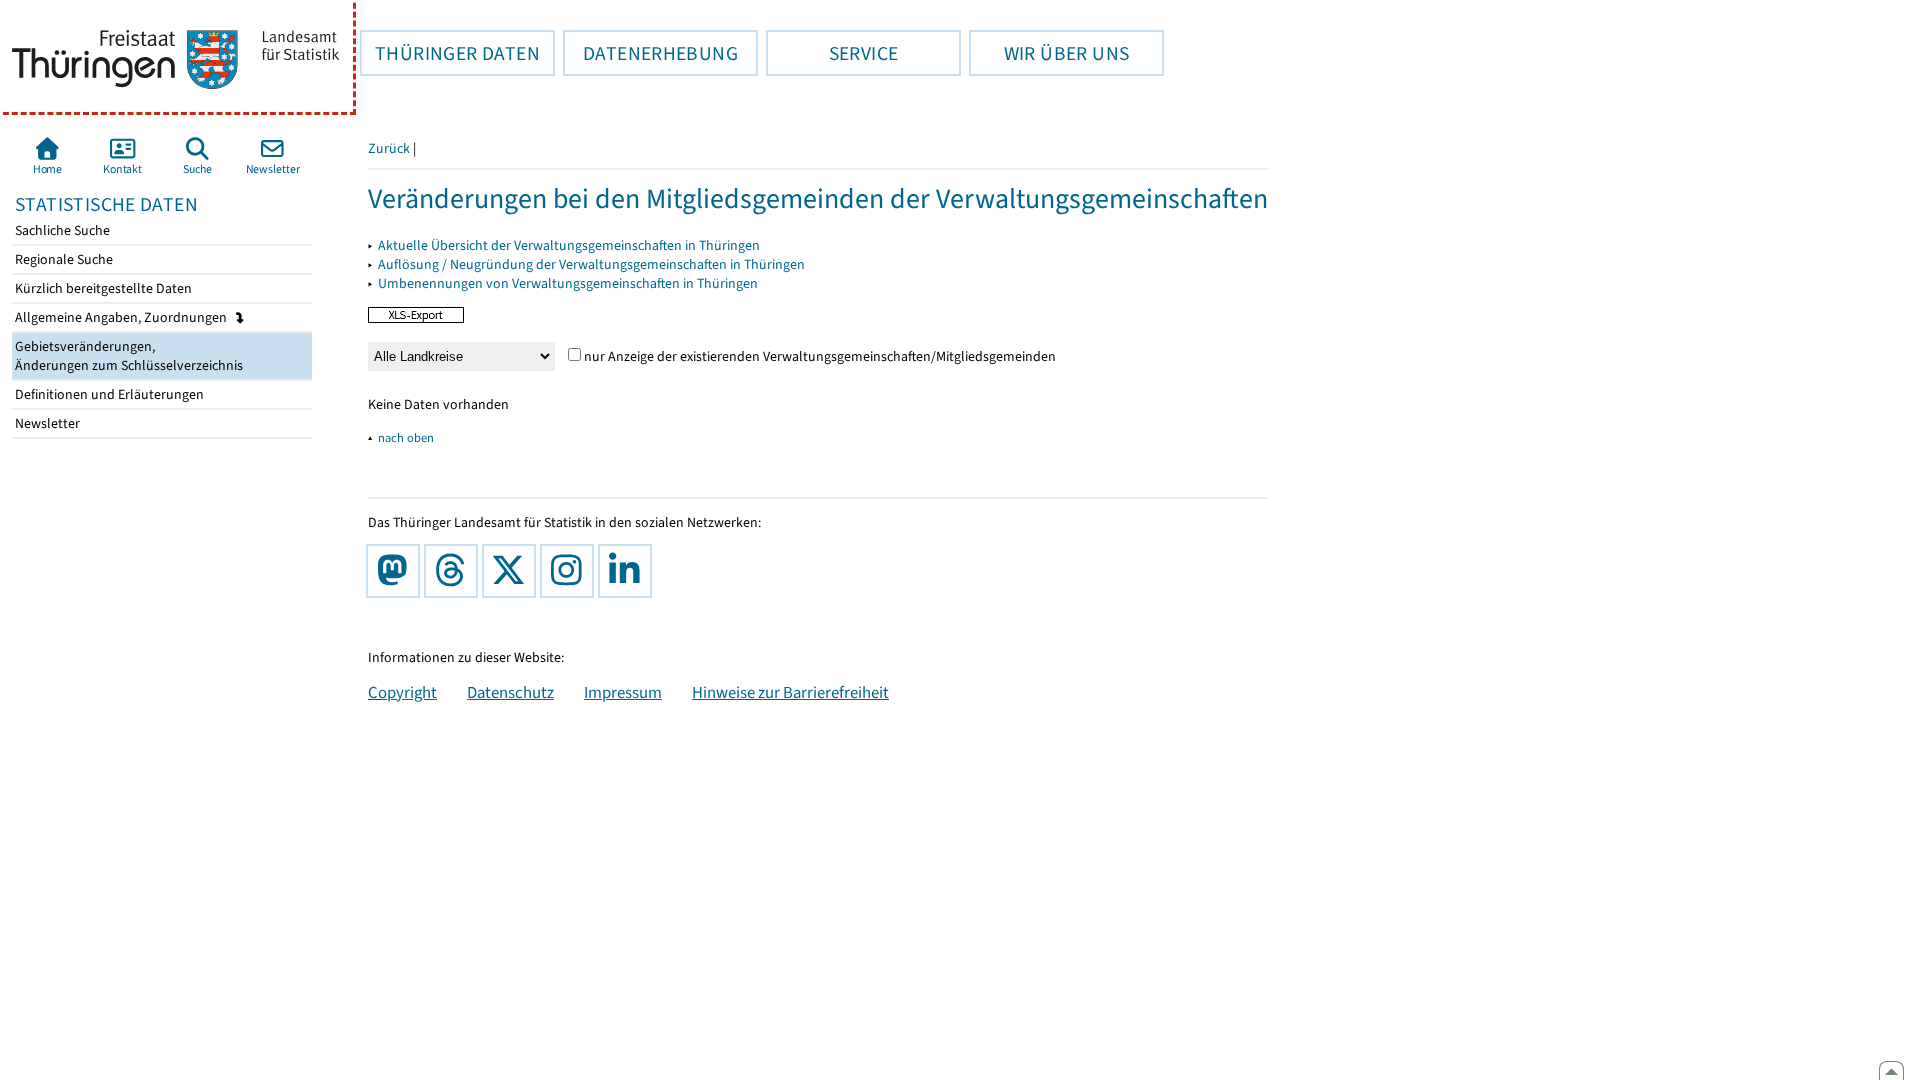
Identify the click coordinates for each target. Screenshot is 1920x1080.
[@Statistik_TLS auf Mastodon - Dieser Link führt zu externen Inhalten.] (397, 571)
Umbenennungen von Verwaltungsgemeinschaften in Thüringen (568, 283)
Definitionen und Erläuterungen (108, 394)
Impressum (623, 692)
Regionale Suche (62, 259)
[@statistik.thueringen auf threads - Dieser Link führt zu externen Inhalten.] (455, 571)
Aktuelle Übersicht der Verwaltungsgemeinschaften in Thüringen (569, 245)
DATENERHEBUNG (650, 53)
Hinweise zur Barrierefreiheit (790, 692)
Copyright (402, 692)
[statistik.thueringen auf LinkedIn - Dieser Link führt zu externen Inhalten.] (629, 571)
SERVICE (832, 53)
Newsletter (46, 423)
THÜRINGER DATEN (450, 53)
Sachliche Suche (61, 230)
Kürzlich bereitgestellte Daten (102, 288)
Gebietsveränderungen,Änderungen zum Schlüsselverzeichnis (127, 356)
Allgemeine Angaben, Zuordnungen (122, 317)
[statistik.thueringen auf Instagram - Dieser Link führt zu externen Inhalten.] (571, 571)
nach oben (406, 437)
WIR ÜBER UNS (1049, 53)
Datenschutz (510, 692)
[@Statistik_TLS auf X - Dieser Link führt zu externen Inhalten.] (513, 571)
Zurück (389, 148)
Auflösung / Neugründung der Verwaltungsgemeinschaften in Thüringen (591, 264)
